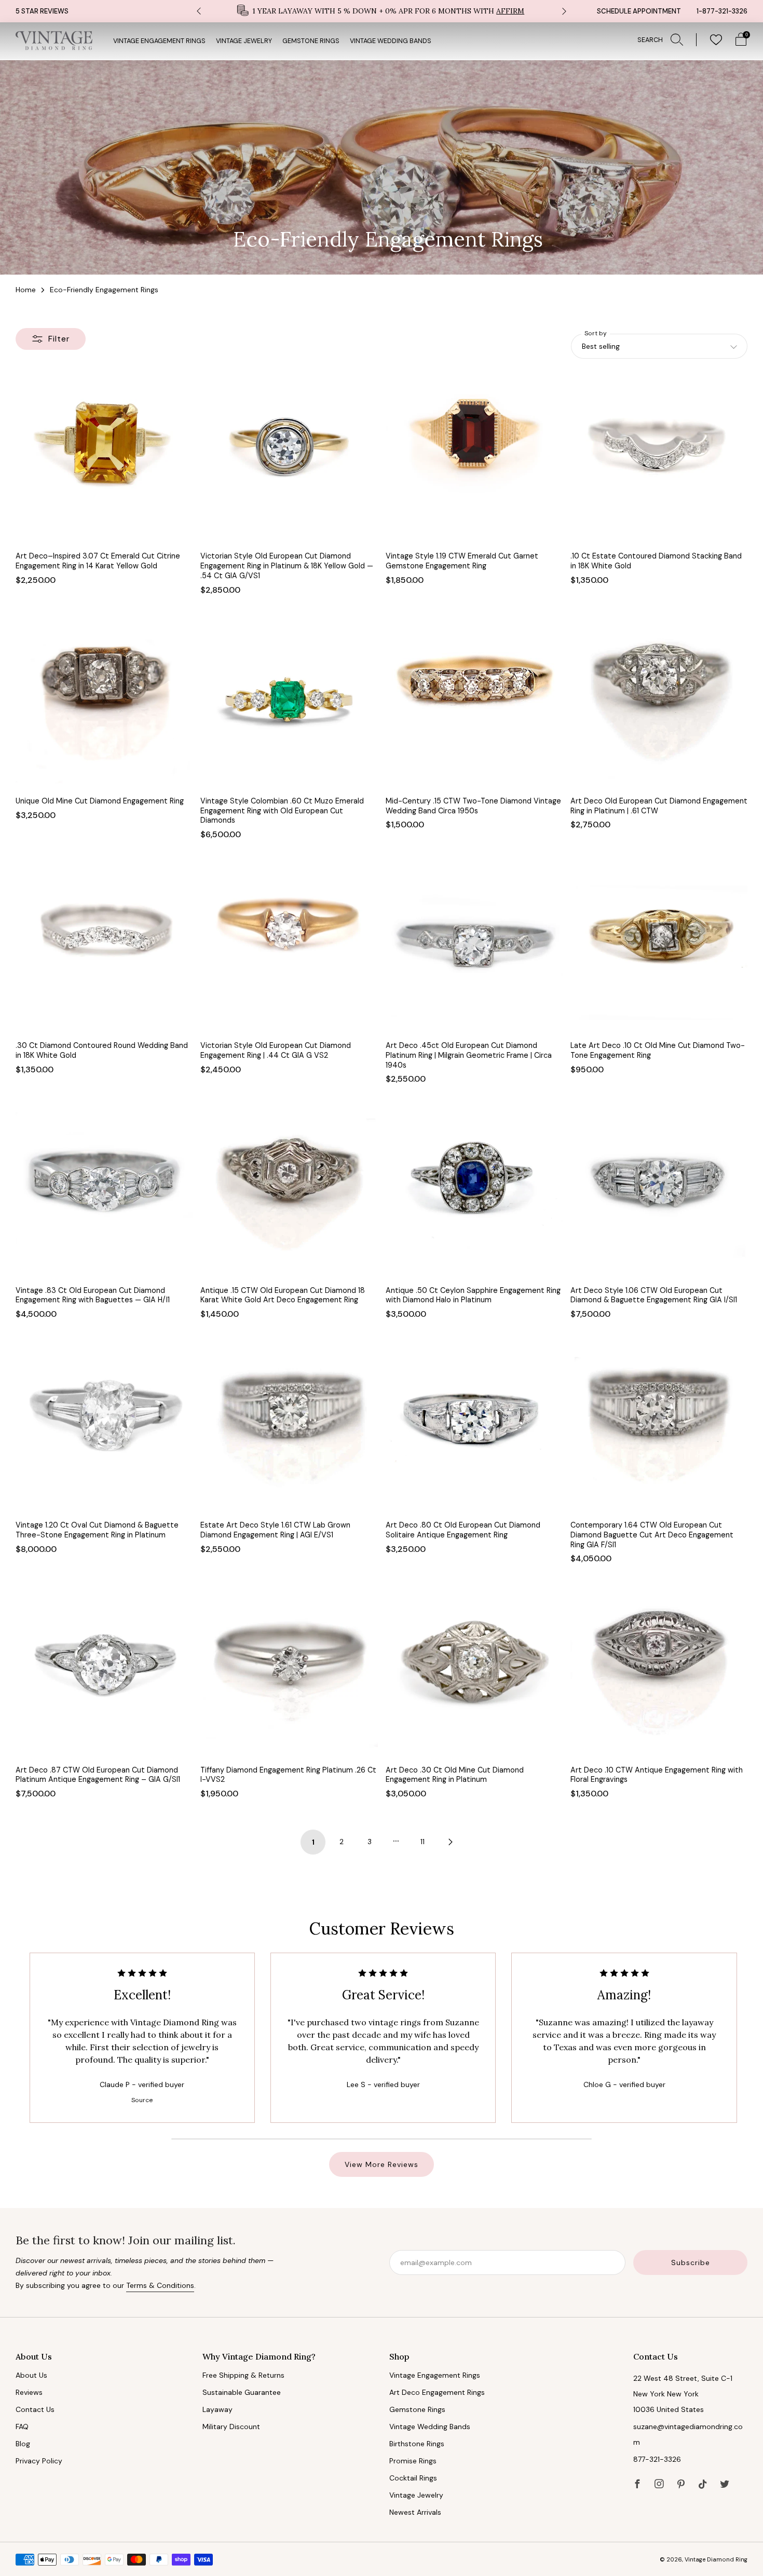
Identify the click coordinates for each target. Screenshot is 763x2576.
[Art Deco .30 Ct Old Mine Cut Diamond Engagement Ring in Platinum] (474, 1670)
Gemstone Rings (311, 41)
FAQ (22, 2427)
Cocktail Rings (413, 2478)
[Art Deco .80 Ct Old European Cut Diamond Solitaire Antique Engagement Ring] (474, 1426)
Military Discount (231, 2427)
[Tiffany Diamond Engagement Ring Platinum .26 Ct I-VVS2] (289, 1670)
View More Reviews (382, 2164)
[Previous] (199, 11)
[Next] (564, 11)
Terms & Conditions (160, 2285)
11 (423, 1842)
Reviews (29, 2392)
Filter (59, 339)
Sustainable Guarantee (242, 2392)
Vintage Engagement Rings (159, 41)
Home (26, 290)
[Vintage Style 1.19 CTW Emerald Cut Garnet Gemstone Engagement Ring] (474, 456)
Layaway (217, 2409)
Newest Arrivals (415, 2512)
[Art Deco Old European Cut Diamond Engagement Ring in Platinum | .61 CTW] (659, 701)
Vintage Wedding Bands (391, 41)
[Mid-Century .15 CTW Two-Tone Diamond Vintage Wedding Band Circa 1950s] (474, 701)
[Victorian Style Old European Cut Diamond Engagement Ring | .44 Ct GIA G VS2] (289, 946)
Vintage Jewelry (244, 41)
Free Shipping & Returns (243, 2375)
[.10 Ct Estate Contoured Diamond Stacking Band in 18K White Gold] (659, 456)
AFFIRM (510, 11)
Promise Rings (413, 2461)
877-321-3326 (657, 2459)
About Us (31, 2375)
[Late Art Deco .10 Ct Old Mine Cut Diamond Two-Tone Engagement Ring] (659, 946)
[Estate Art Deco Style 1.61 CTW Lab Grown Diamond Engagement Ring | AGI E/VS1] (289, 1426)
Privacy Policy (39, 2461)
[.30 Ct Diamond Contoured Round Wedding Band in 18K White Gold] (104, 946)
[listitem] (382, 11)
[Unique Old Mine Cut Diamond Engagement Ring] (104, 701)
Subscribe (691, 2262)
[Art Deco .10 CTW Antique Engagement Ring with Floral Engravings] (659, 1670)
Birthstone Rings (417, 2444)
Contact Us (35, 2409)
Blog (23, 2444)
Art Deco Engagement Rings (437, 2392)
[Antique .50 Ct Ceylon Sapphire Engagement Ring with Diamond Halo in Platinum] (474, 1190)
